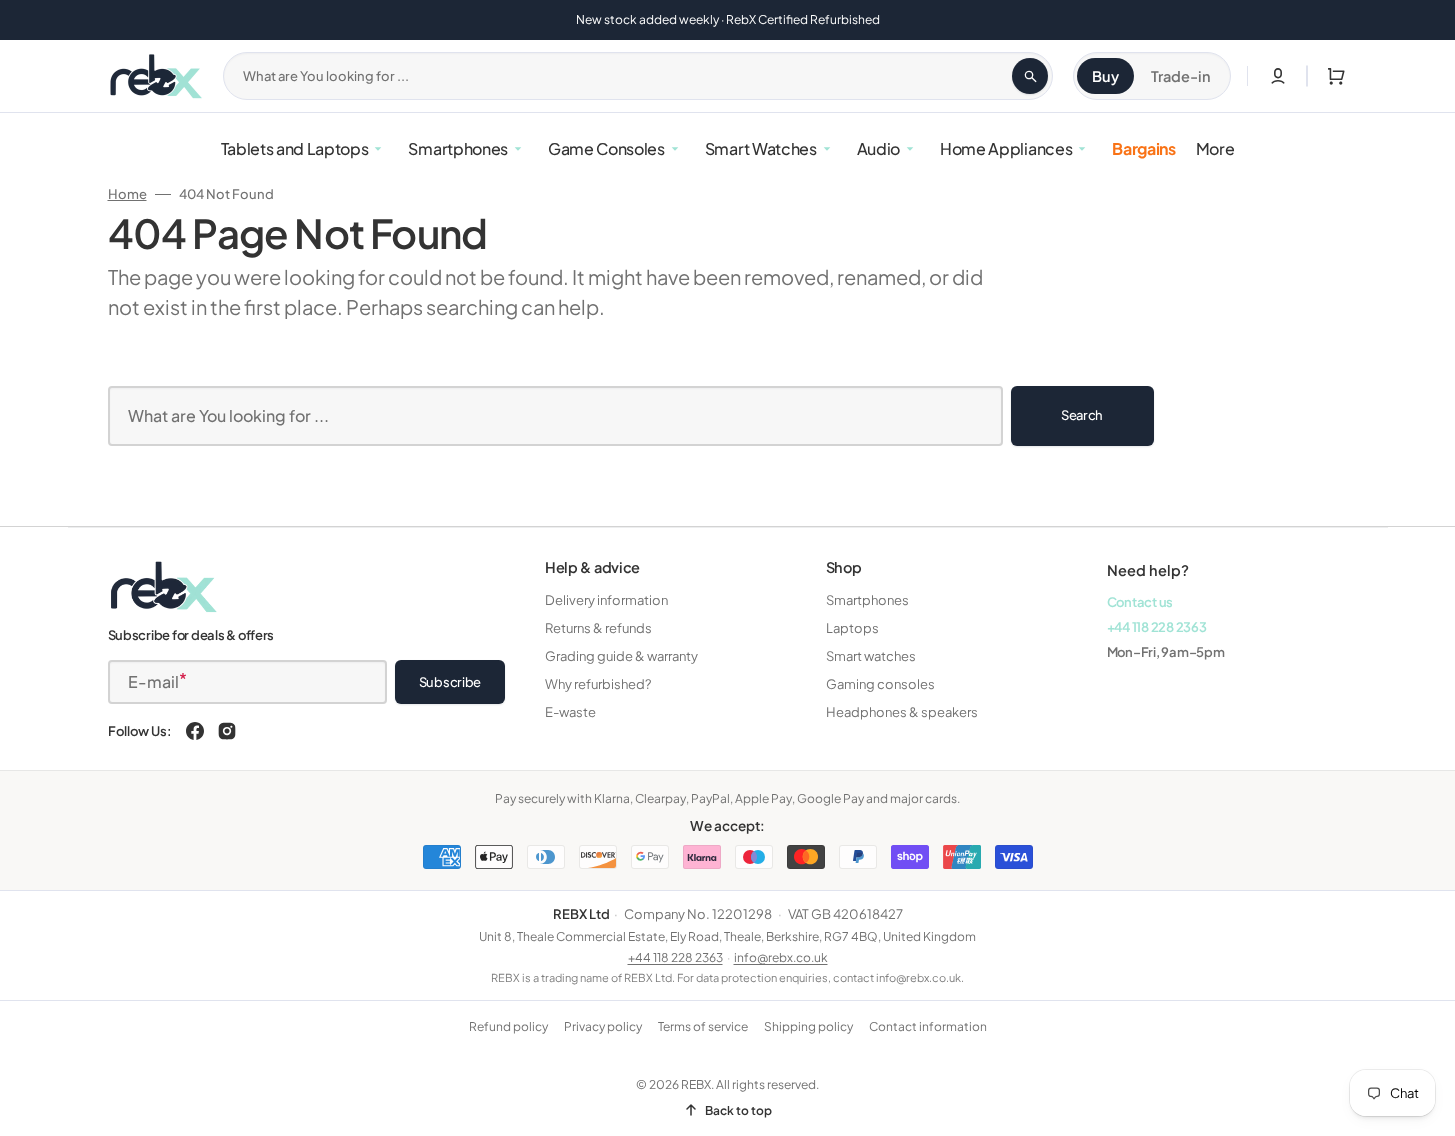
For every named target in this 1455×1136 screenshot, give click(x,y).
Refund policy (508, 1026)
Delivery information (606, 600)
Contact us (1140, 602)
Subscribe (450, 682)
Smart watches (871, 656)
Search (1082, 415)
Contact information (928, 1026)
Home (127, 194)
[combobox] (638, 76)
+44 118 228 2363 (1157, 627)
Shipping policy (808, 1026)
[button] (1332, 76)
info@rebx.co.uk (781, 957)
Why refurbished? (598, 684)
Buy (1105, 76)
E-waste (570, 712)
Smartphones (867, 600)
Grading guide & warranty (621, 656)
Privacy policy (603, 1026)
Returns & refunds (598, 628)
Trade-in (1181, 76)
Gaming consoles (880, 684)
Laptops (852, 628)
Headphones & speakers (902, 712)
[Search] (1030, 76)
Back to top (738, 1110)
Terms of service (703, 1026)
